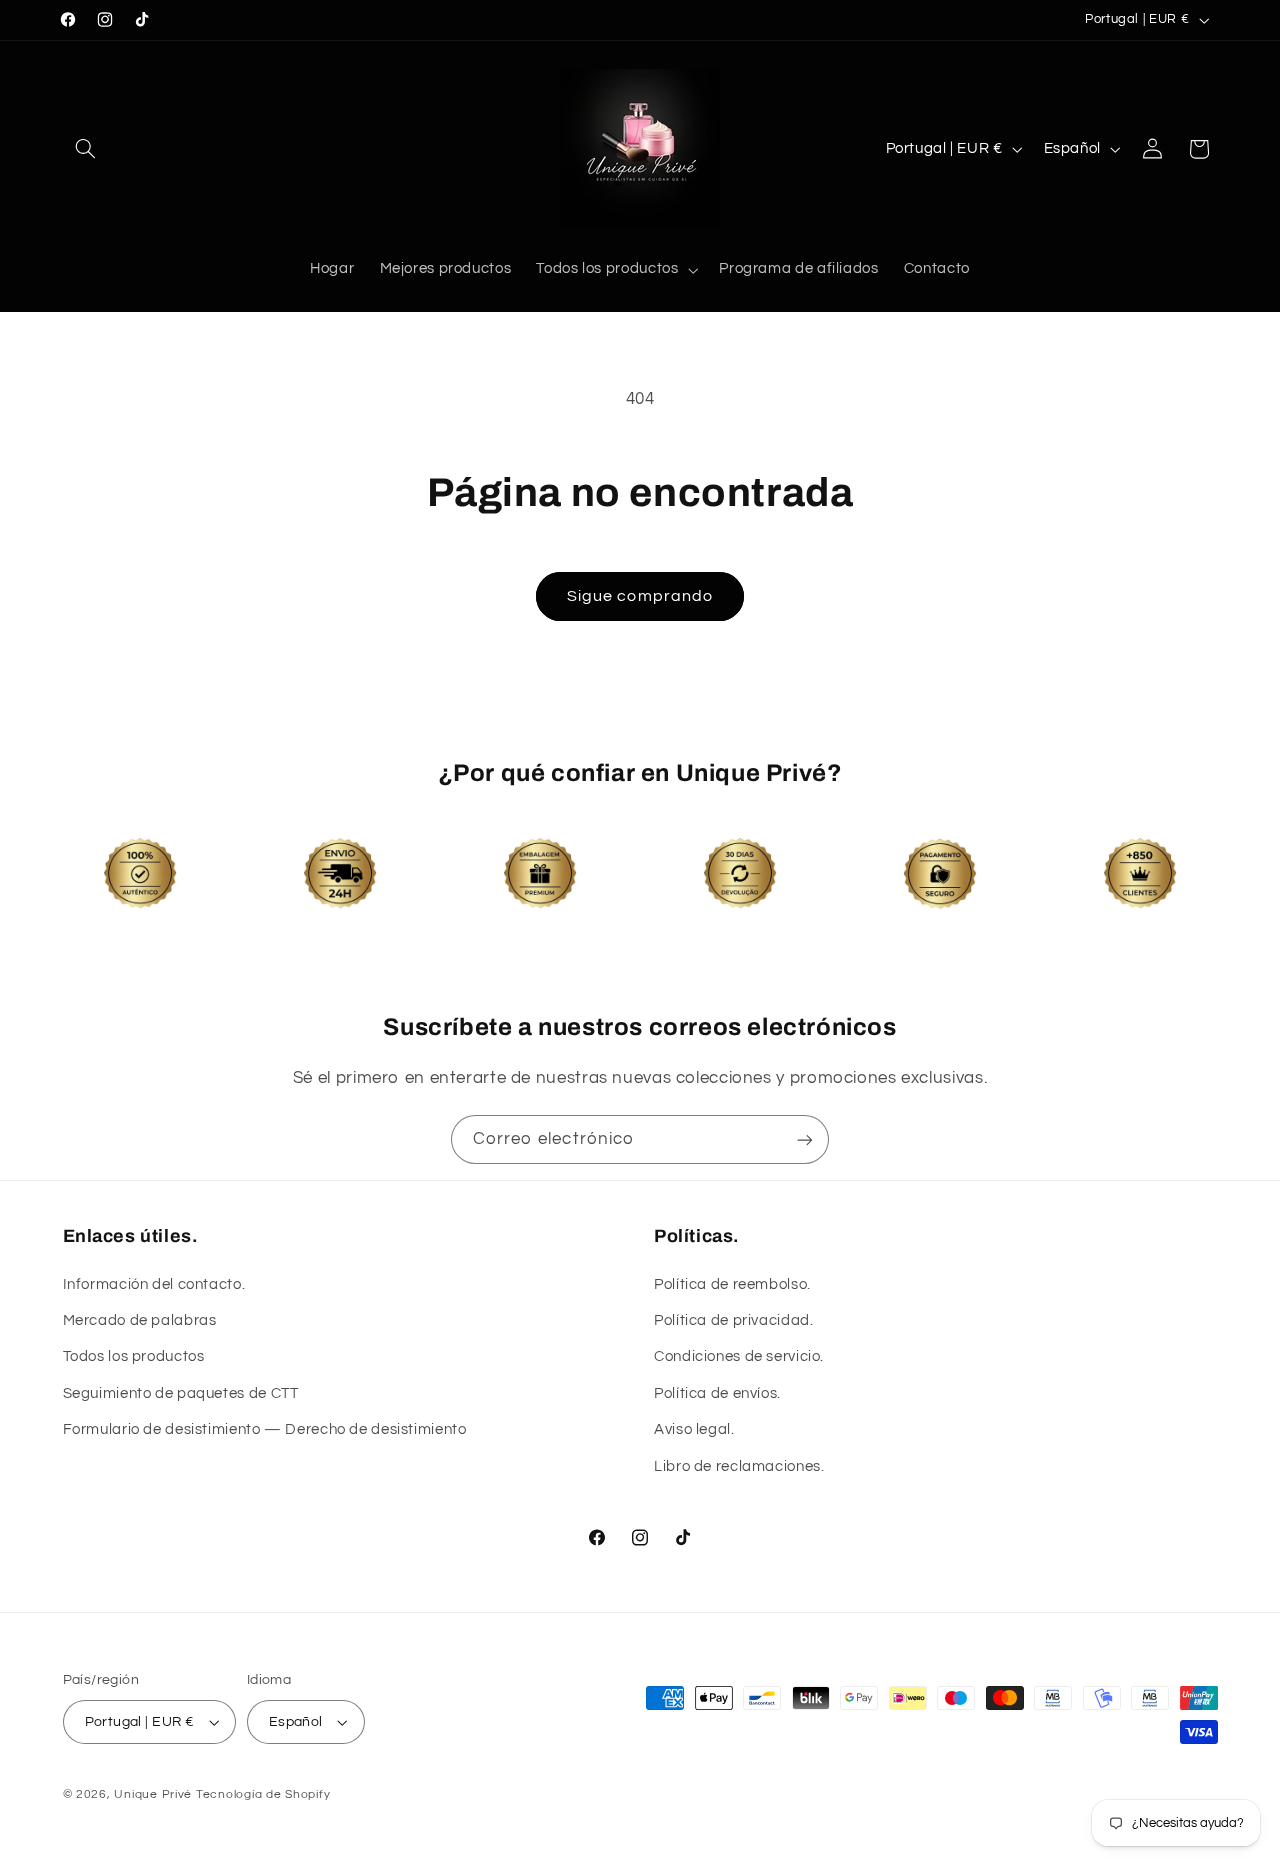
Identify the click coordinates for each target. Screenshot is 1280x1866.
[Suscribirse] (805, 1139)
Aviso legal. (694, 1429)
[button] (86, 149)
